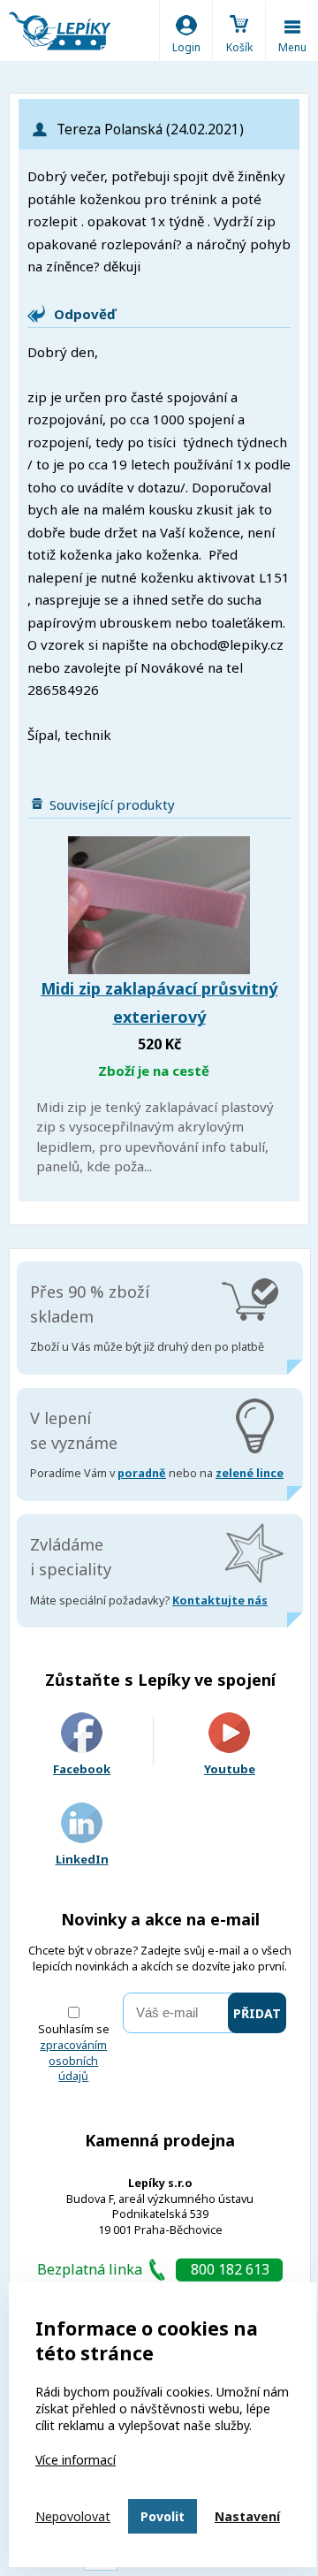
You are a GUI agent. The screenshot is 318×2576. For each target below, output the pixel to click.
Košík (239, 47)
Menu (292, 47)
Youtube (230, 1769)
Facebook (82, 1769)
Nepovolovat (73, 2516)
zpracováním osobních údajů (73, 2061)
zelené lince (250, 1473)
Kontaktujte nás (220, 1600)
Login (186, 47)
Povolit (163, 2516)
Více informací (76, 2460)
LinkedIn (82, 1859)
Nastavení (247, 2516)
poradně (142, 1473)
